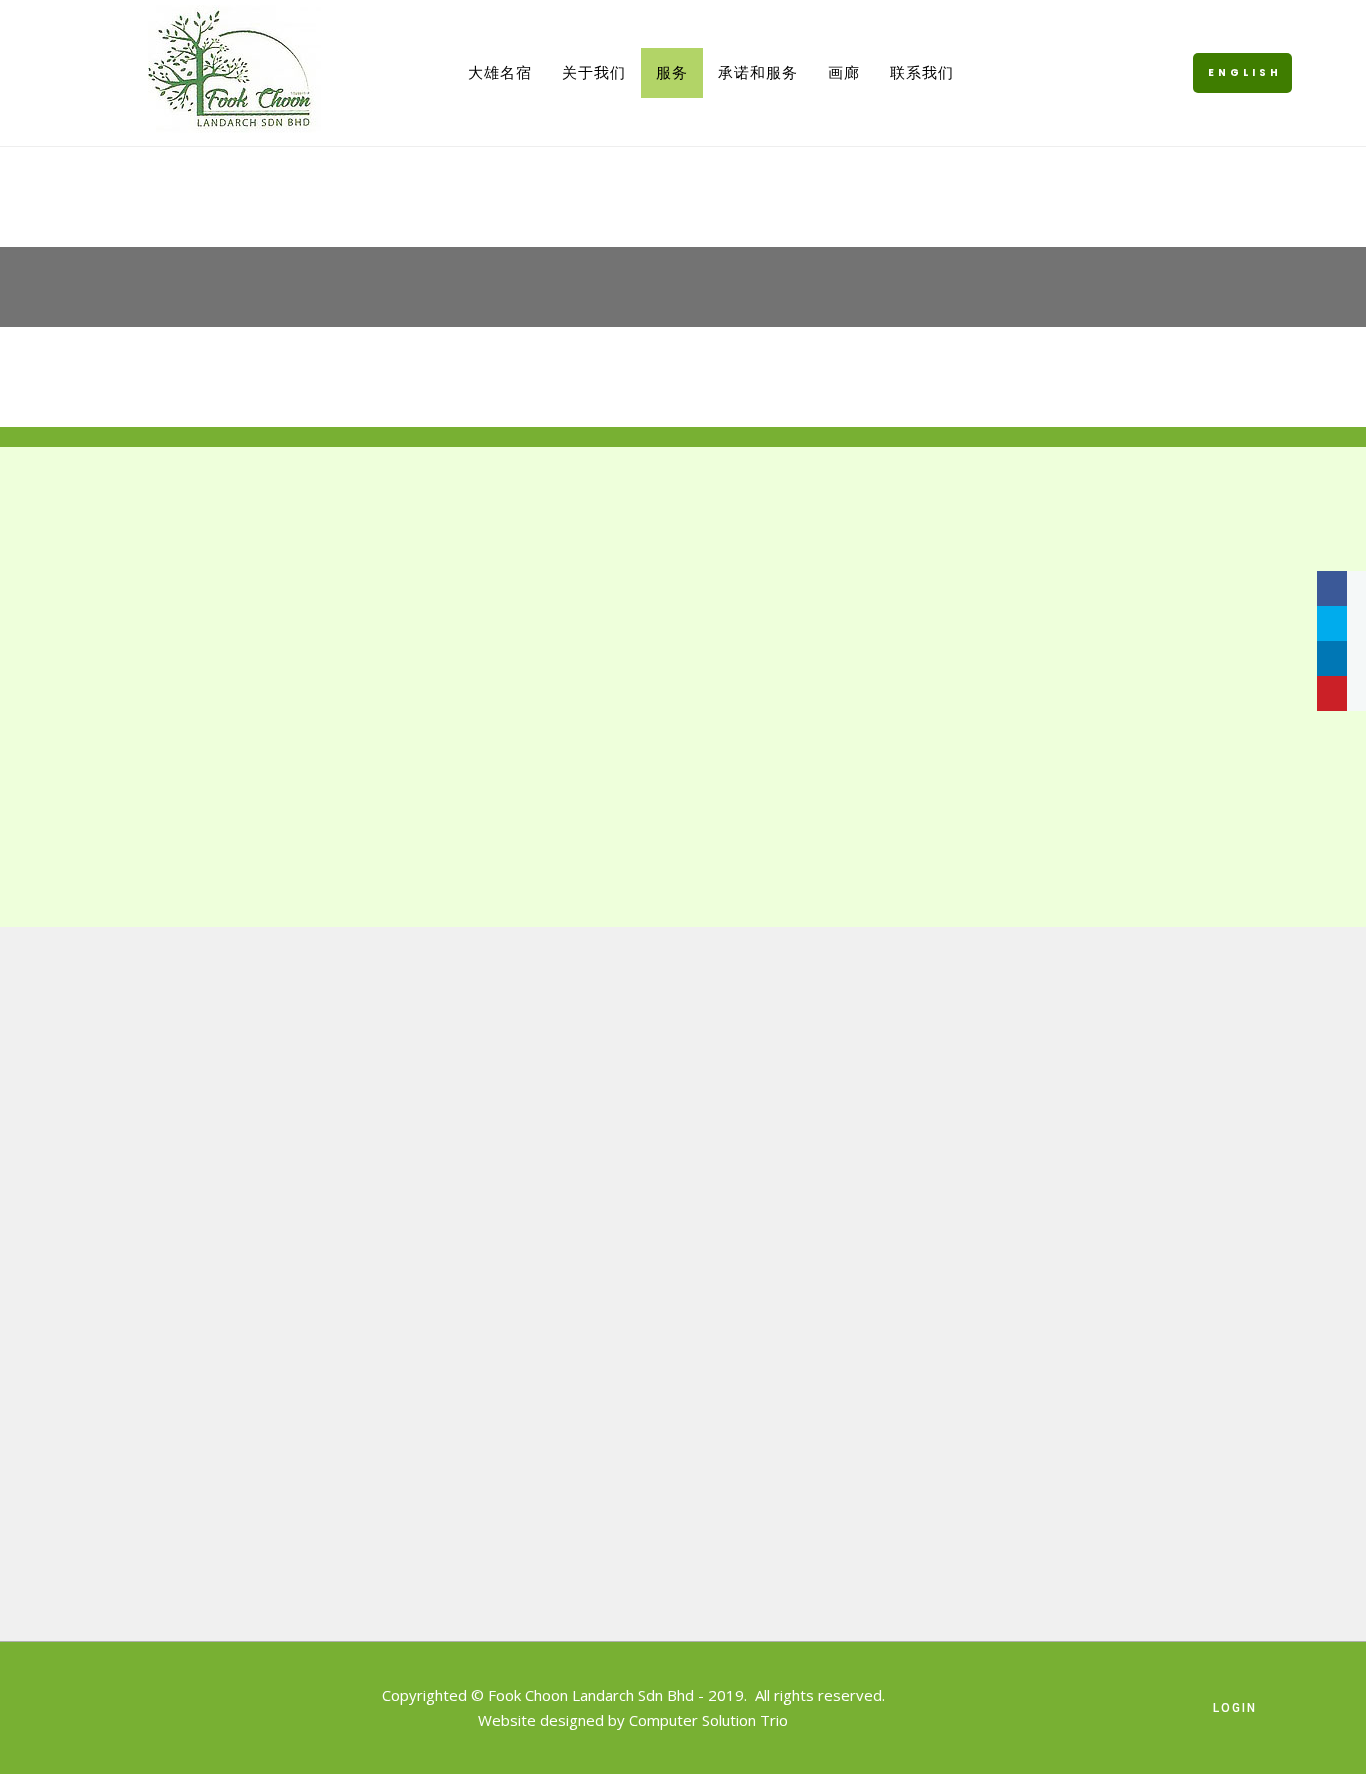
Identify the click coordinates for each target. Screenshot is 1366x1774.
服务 (672, 72)
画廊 (844, 72)
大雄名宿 (500, 72)
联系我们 (922, 72)
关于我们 (594, 72)
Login (1235, 1708)
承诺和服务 (758, 72)
